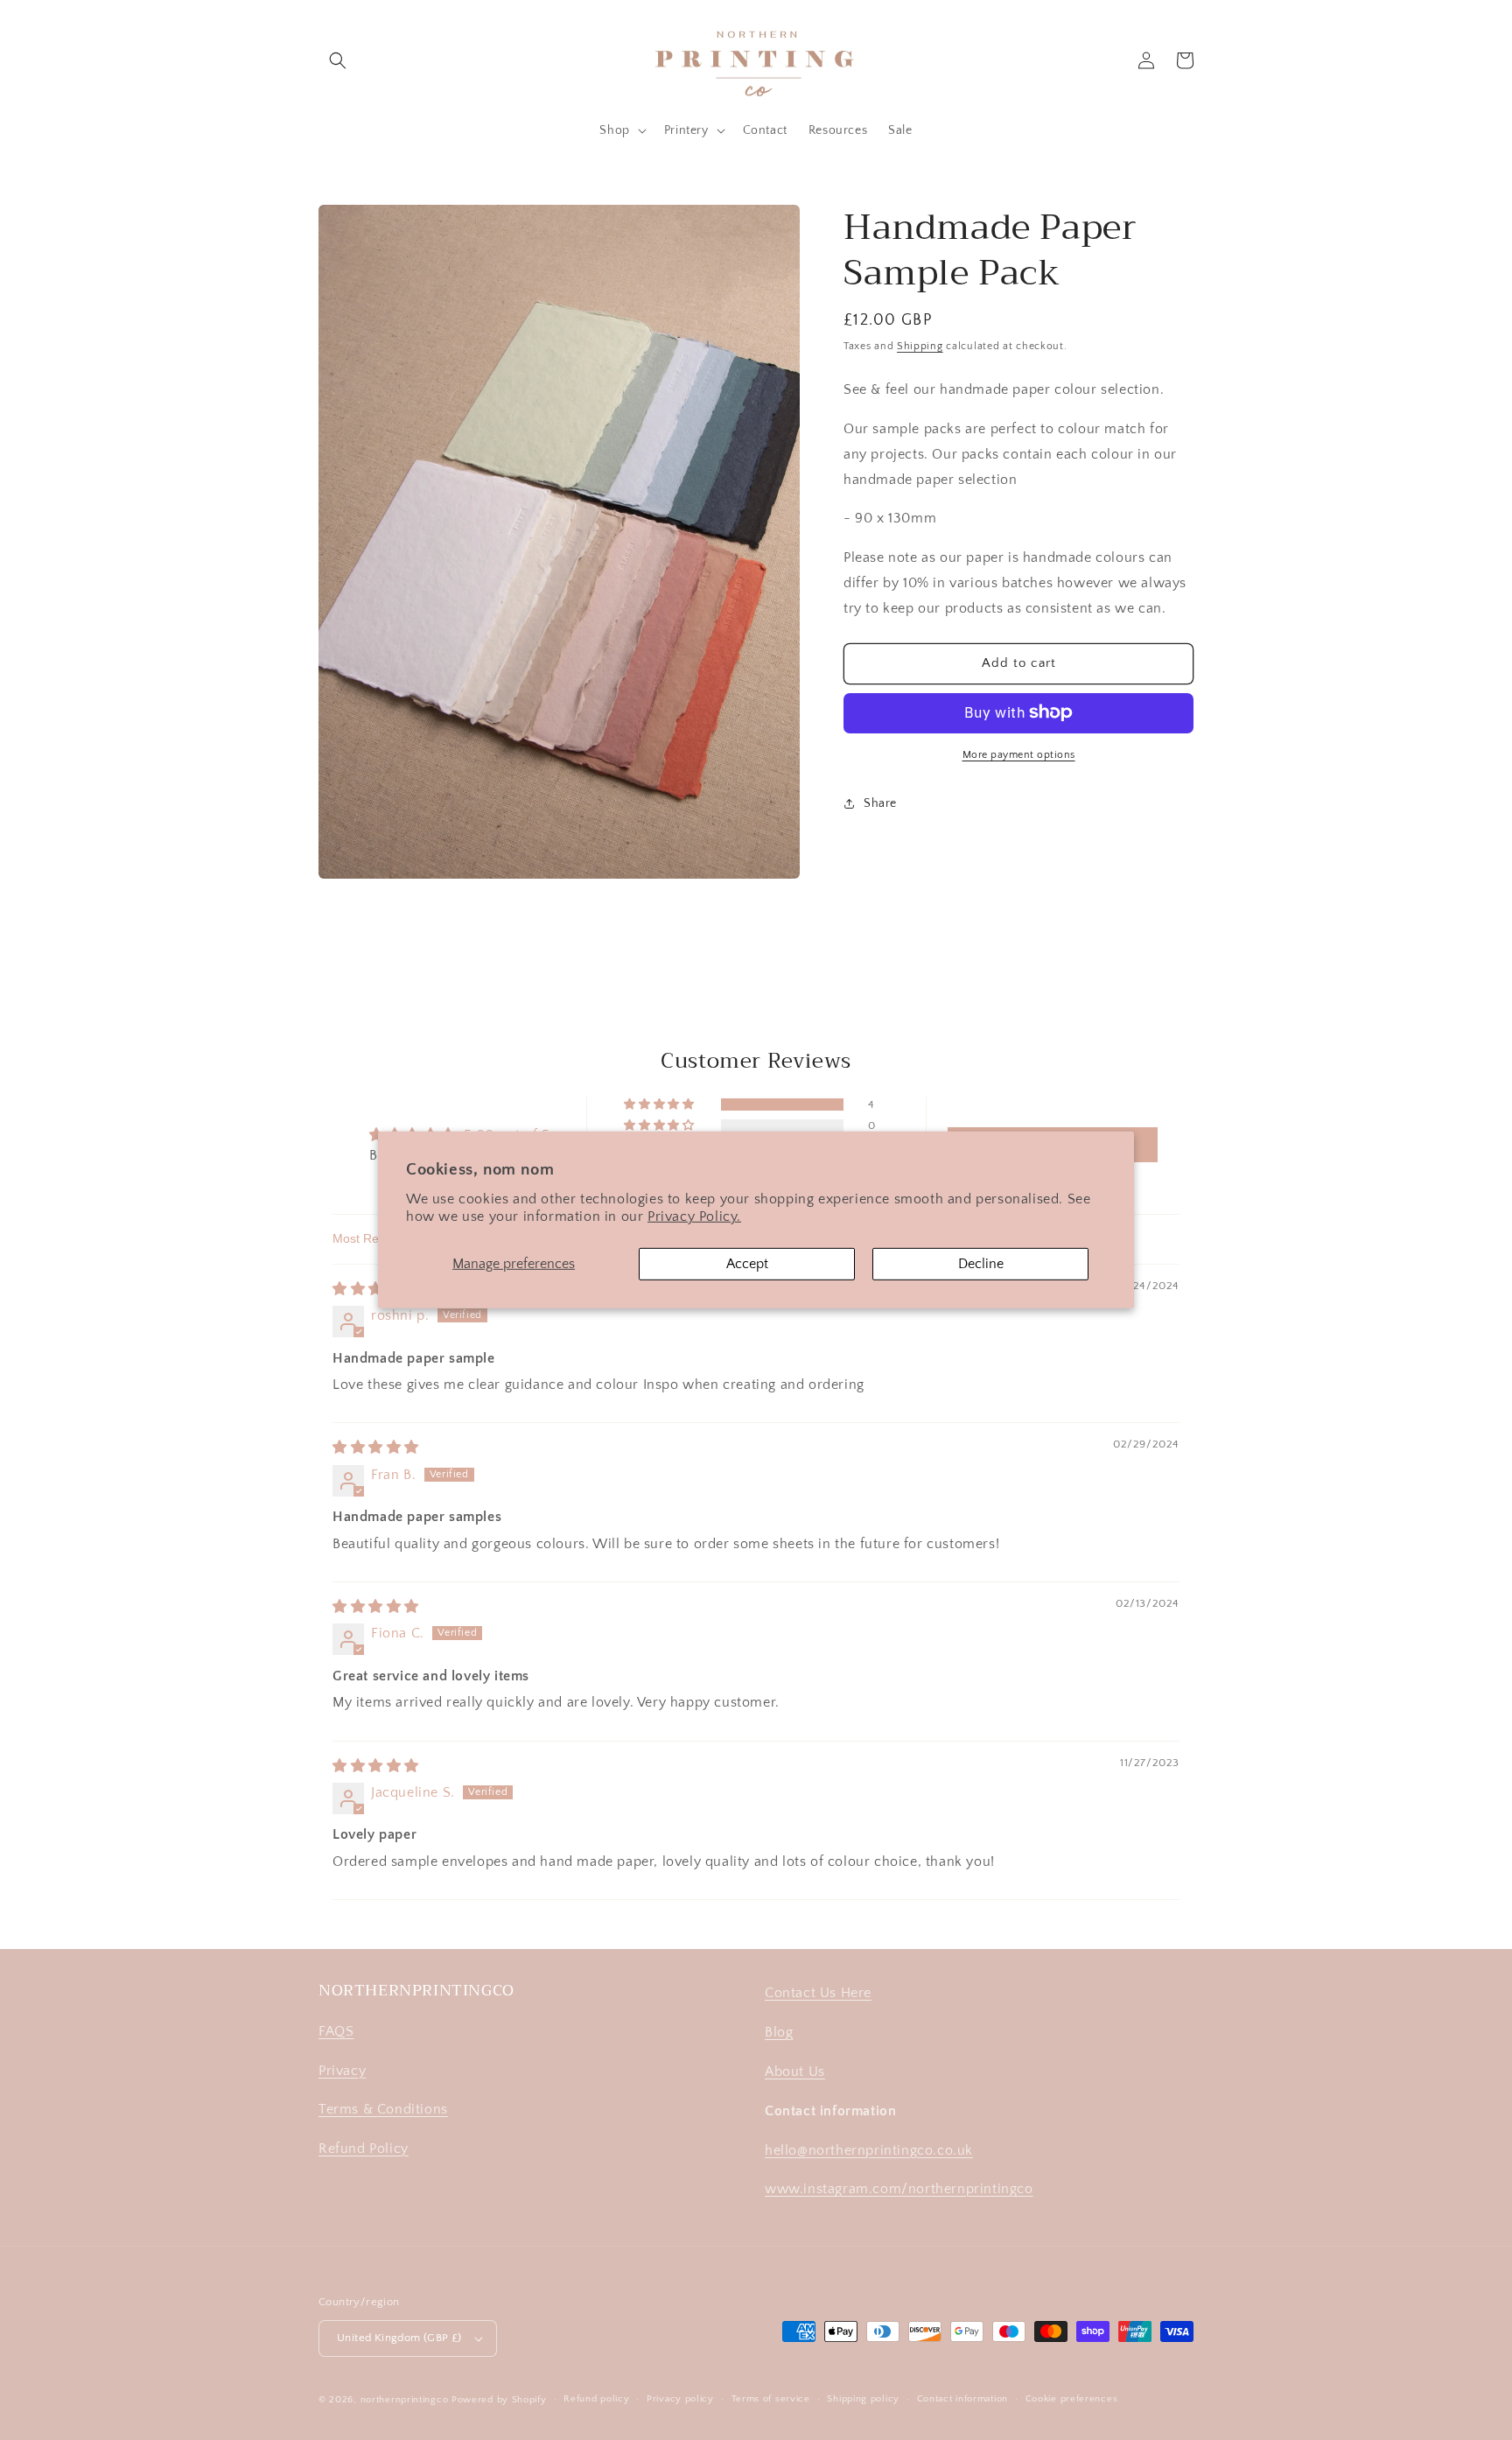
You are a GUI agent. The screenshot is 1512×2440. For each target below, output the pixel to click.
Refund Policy (364, 2149)
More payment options (1019, 754)
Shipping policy (863, 2399)
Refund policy (596, 2399)
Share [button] (880, 803)
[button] (338, 60)
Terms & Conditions (383, 2109)
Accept (747, 1264)
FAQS (336, 2031)
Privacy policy (680, 2399)
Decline (981, 1264)
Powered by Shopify (499, 2400)
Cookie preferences (1072, 2399)
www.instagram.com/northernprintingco (899, 2189)
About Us (795, 2072)
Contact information (962, 2399)
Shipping (920, 346)
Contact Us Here (818, 1993)
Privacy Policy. (694, 1216)
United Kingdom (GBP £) (399, 2338)
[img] (376, 1289)
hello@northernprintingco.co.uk (869, 2150)
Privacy (342, 2071)
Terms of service (771, 2399)
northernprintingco (405, 2400)
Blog (779, 2032)
